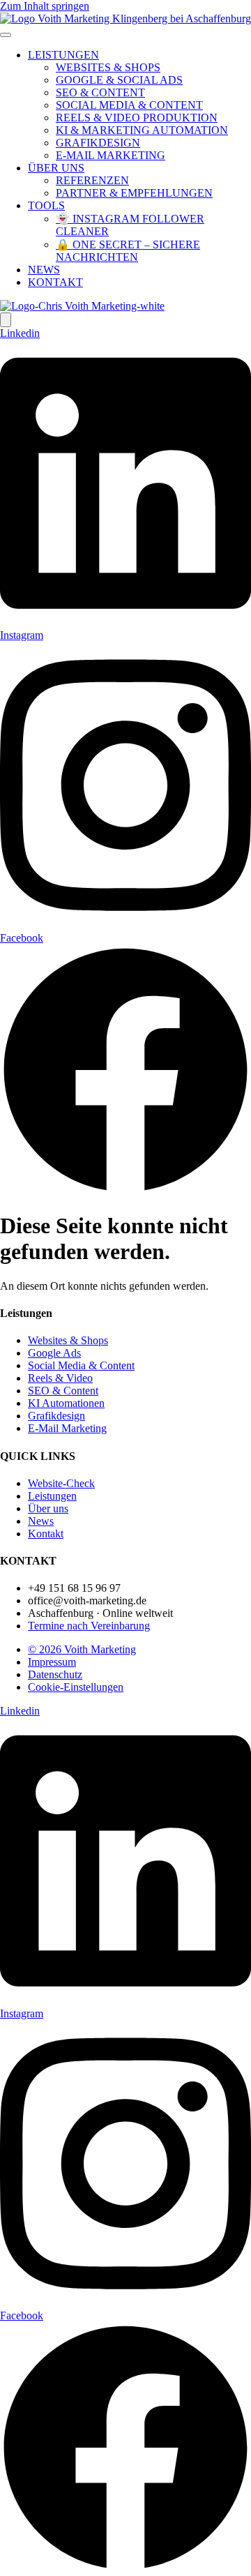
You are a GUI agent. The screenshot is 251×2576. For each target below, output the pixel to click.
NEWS (44, 270)
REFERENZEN (92, 180)
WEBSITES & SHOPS (108, 67)
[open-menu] (6, 35)
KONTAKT (55, 282)
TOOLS (46, 205)
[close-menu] (6, 320)
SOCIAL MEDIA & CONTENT (129, 105)
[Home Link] (82, 306)
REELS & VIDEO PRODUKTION (137, 118)
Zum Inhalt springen (45, 6)
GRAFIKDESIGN (98, 143)
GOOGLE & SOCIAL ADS (119, 80)
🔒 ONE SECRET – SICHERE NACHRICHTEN (128, 251)
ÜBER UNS (56, 168)
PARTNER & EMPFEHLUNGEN (134, 193)
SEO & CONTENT (100, 92)
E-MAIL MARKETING (111, 155)
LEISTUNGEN (63, 55)
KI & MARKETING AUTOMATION (142, 130)
